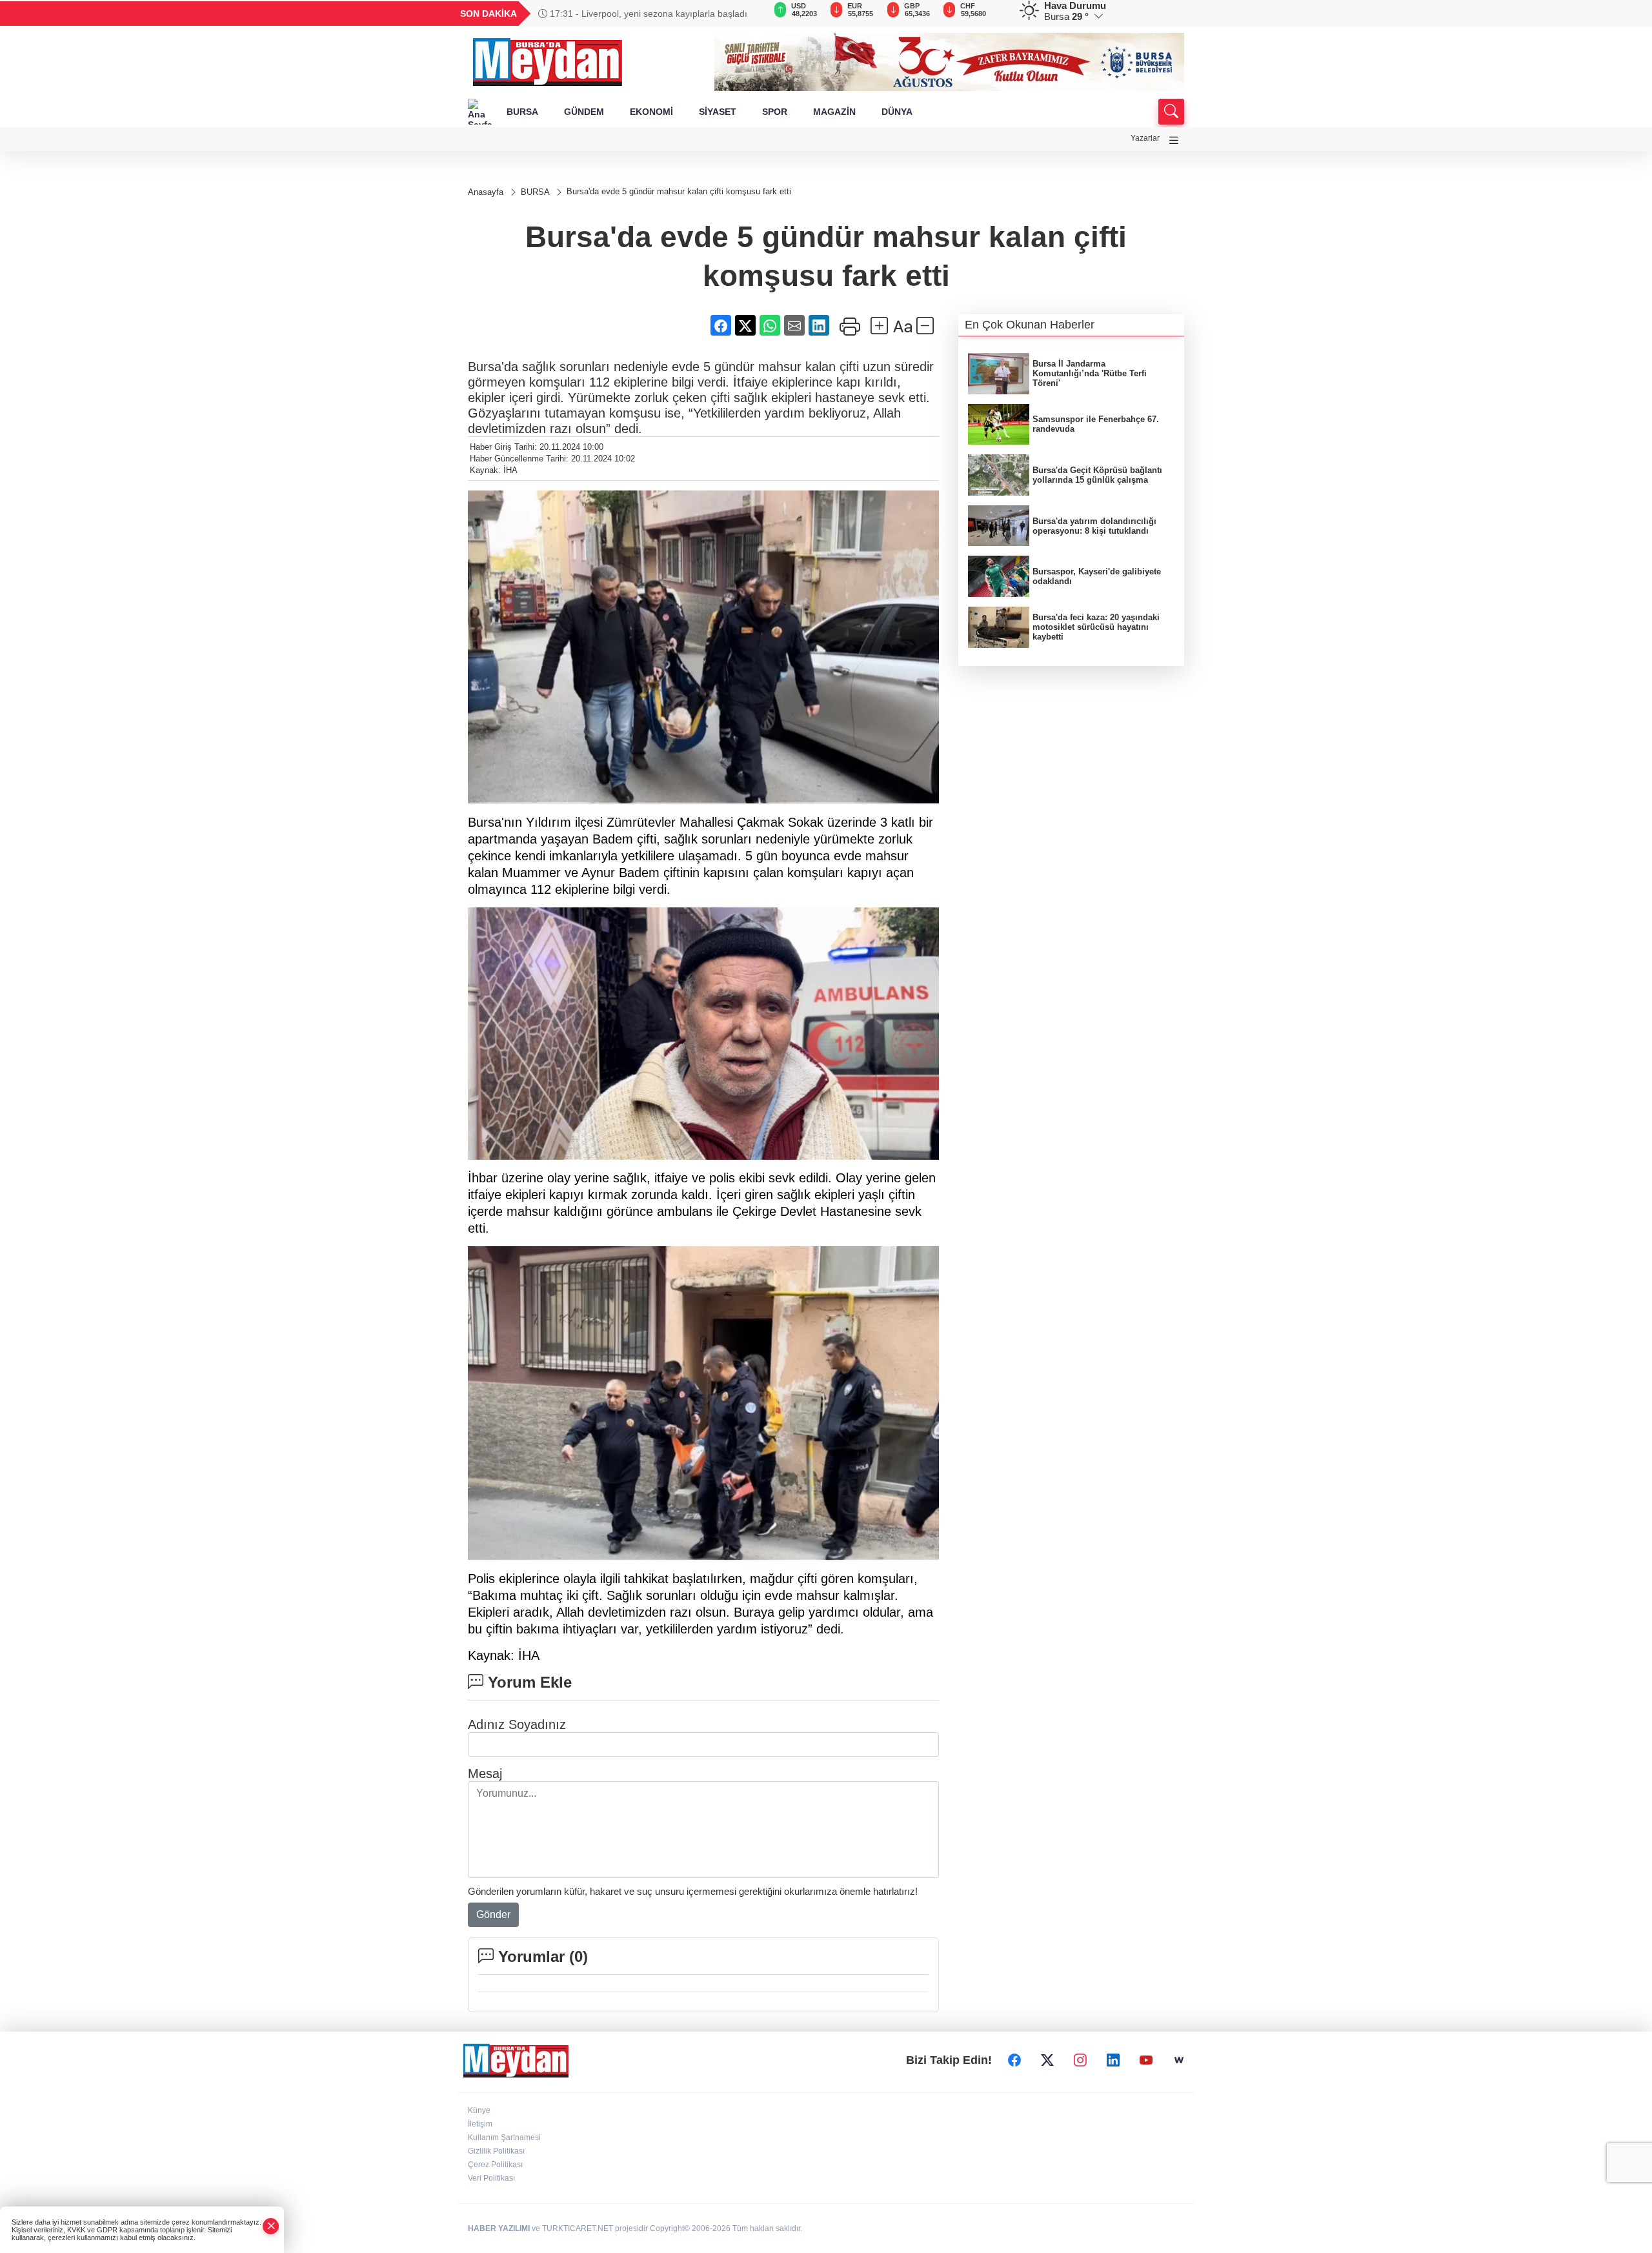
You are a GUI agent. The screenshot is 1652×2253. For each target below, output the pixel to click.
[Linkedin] (1113, 2061)
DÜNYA (897, 112)
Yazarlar (1145, 138)
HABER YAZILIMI (499, 2228)
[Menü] (1174, 140)
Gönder (493, 1915)
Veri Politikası (491, 2178)
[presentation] (749, 14)
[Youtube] (1146, 2061)
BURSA (522, 112)
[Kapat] (271, 2226)
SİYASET (718, 112)
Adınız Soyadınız (517, 1724)
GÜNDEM (584, 112)
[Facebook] (1014, 2061)
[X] (1047, 2061)
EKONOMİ (651, 112)
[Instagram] (1080, 2061)
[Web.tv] (1179, 2061)
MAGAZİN (834, 112)
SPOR (775, 112)
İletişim (480, 2124)
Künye (479, 2110)
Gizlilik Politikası (496, 2151)
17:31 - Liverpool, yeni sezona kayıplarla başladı (647, 14)
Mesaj (485, 1773)
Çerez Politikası (495, 2165)
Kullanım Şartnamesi (504, 2137)
